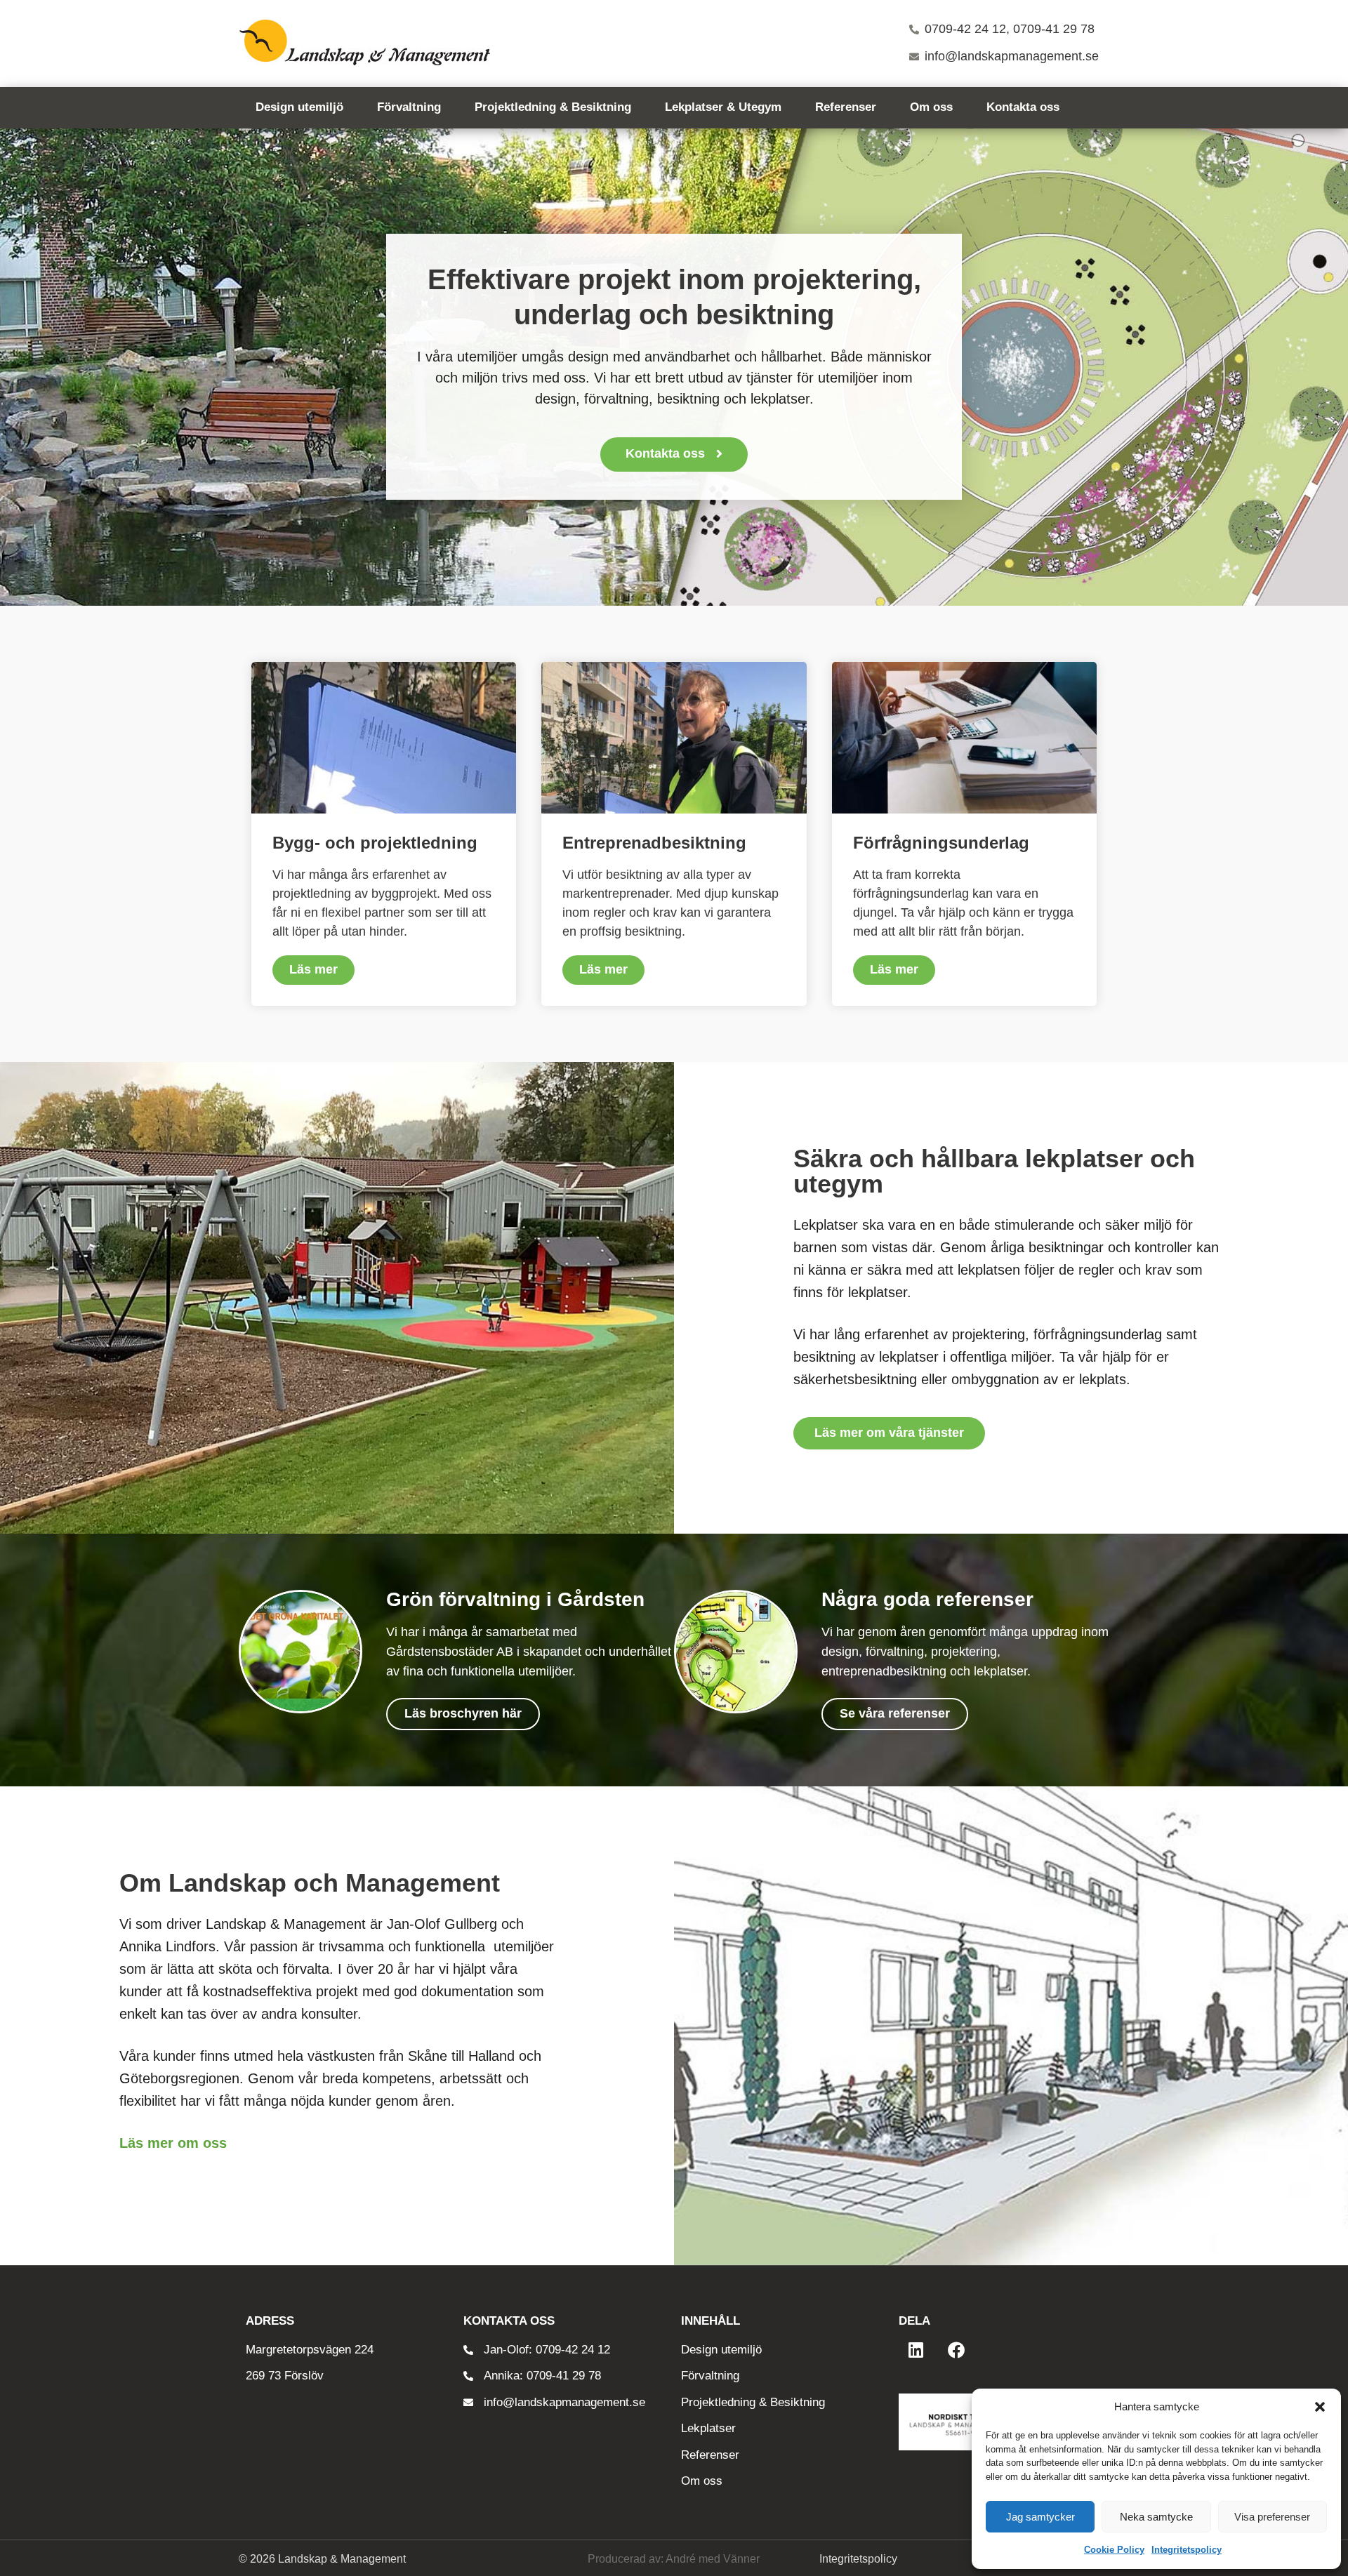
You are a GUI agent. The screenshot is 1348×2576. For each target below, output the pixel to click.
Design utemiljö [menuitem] (299, 107)
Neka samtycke (1156, 2517)
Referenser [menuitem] (846, 107)
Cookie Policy (1114, 2550)
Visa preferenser (1272, 2517)
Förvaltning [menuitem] (409, 107)
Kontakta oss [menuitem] (1023, 107)
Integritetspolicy (1187, 2550)
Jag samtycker (1040, 2517)
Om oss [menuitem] (931, 107)
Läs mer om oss (173, 2143)
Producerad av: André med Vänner (674, 2559)
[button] (1320, 2407)
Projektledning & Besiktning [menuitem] (553, 107)
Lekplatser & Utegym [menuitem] (723, 107)
